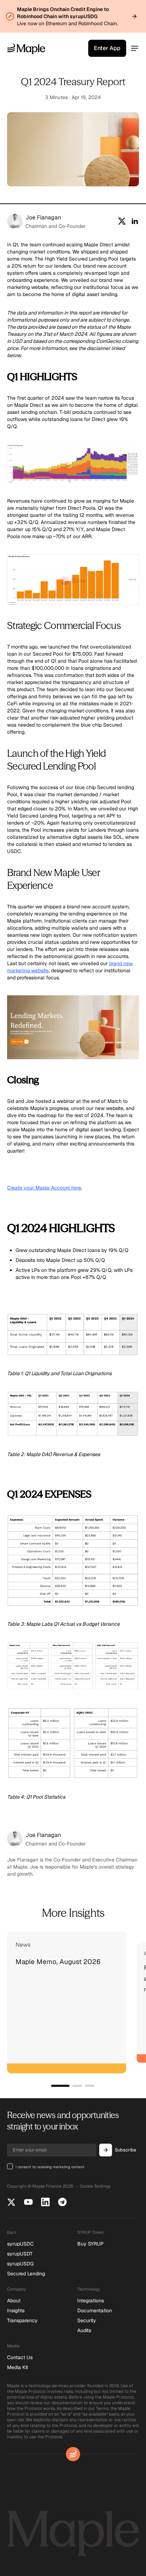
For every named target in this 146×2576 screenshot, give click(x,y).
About (14, 2301)
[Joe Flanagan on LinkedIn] (135, 221)
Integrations (91, 2301)
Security (87, 2320)
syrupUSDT (20, 2254)
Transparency (22, 2320)
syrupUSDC (20, 2244)
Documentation (95, 2310)
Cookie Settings (95, 2186)
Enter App (107, 48)
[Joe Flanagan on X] (122, 221)
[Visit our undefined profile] (62, 2202)
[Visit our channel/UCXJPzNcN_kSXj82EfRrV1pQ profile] (28, 2202)
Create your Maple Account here (44, 1188)
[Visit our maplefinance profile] (11, 2202)
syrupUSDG (20, 2264)
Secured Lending (26, 2274)
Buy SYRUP (90, 2244)
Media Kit (18, 2367)
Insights (16, 2310)
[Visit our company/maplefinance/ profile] (45, 2202)
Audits (84, 2330)
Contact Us (20, 2357)
